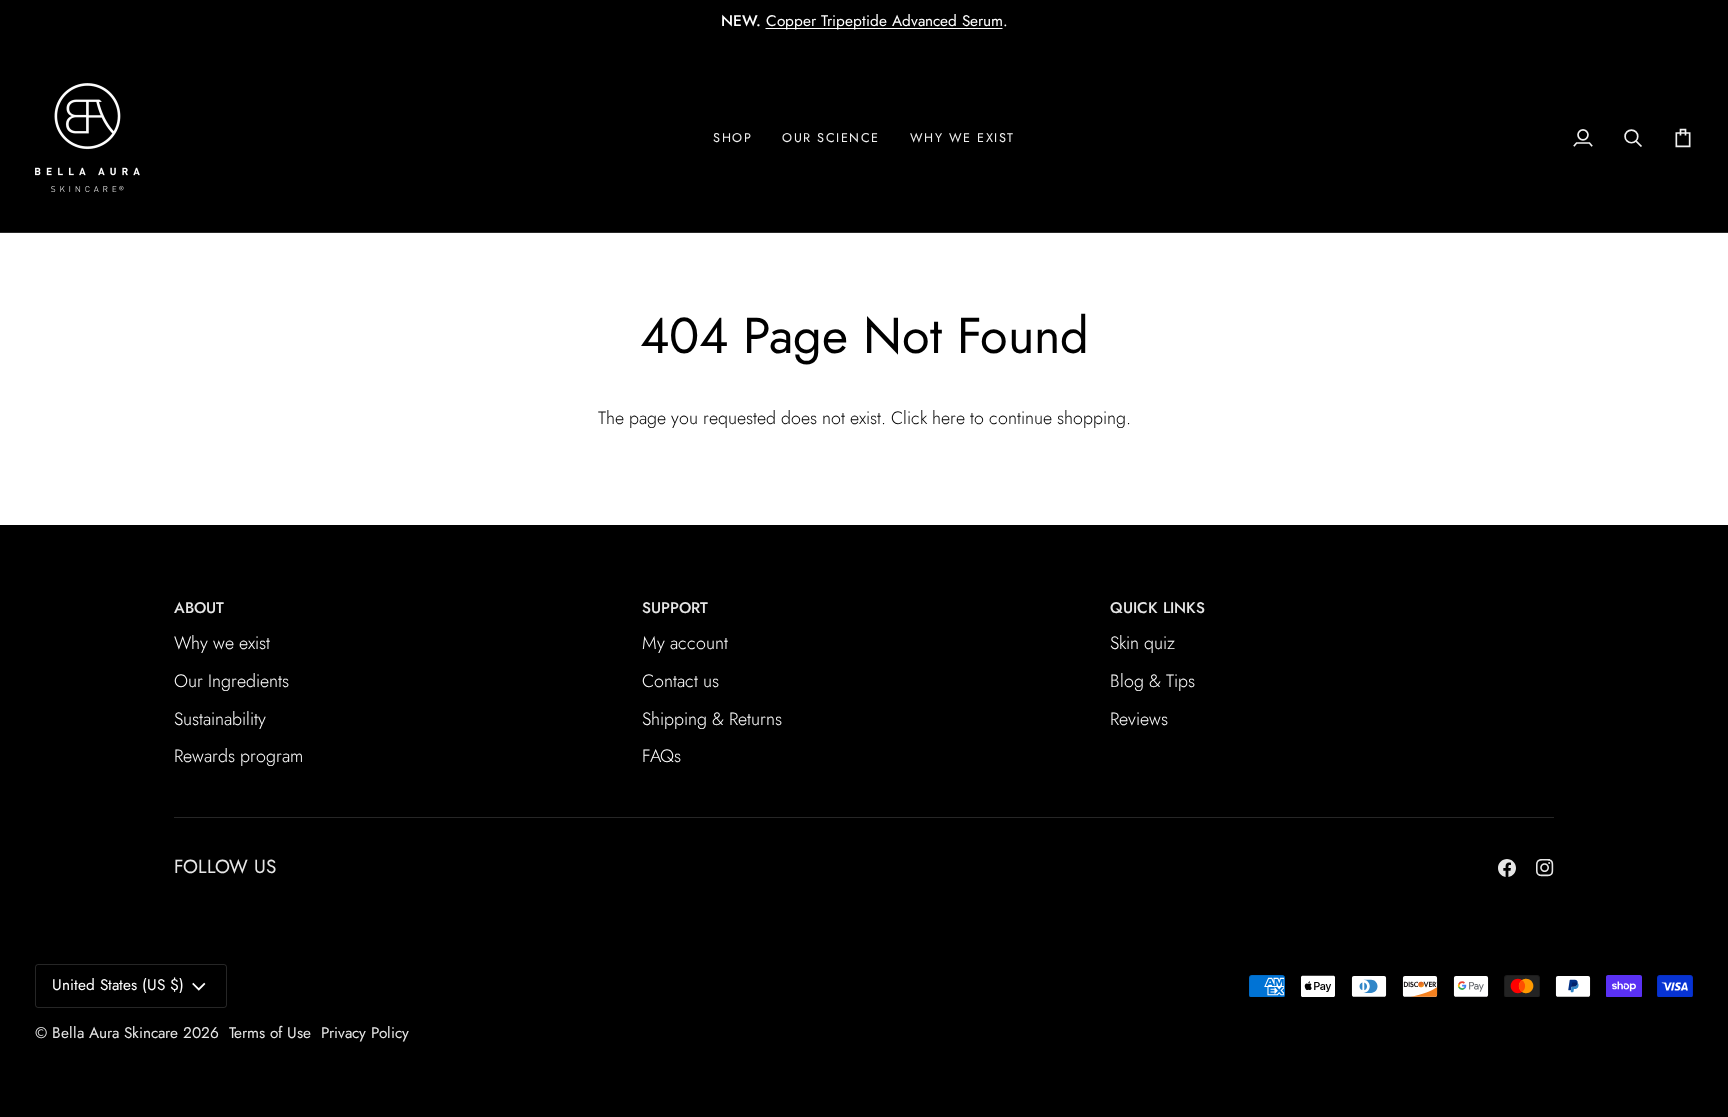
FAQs (661, 756)
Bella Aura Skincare (115, 1033)
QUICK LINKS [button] (1157, 608)
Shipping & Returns (712, 719)
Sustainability (220, 719)
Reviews (1139, 719)
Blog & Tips (1152, 681)
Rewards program (238, 756)
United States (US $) (118, 985)
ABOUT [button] (199, 608)
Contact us (680, 681)
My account (685, 643)
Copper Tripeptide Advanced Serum (884, 21)
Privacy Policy (365, 1033)
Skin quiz (1142, 643)
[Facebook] (1507, 868)
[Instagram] (1545, 868)
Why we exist (222, 643)
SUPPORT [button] (675, 608)
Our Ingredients (231, 681)
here (948, 418)
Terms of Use (270, 1033)
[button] (962, 137)
